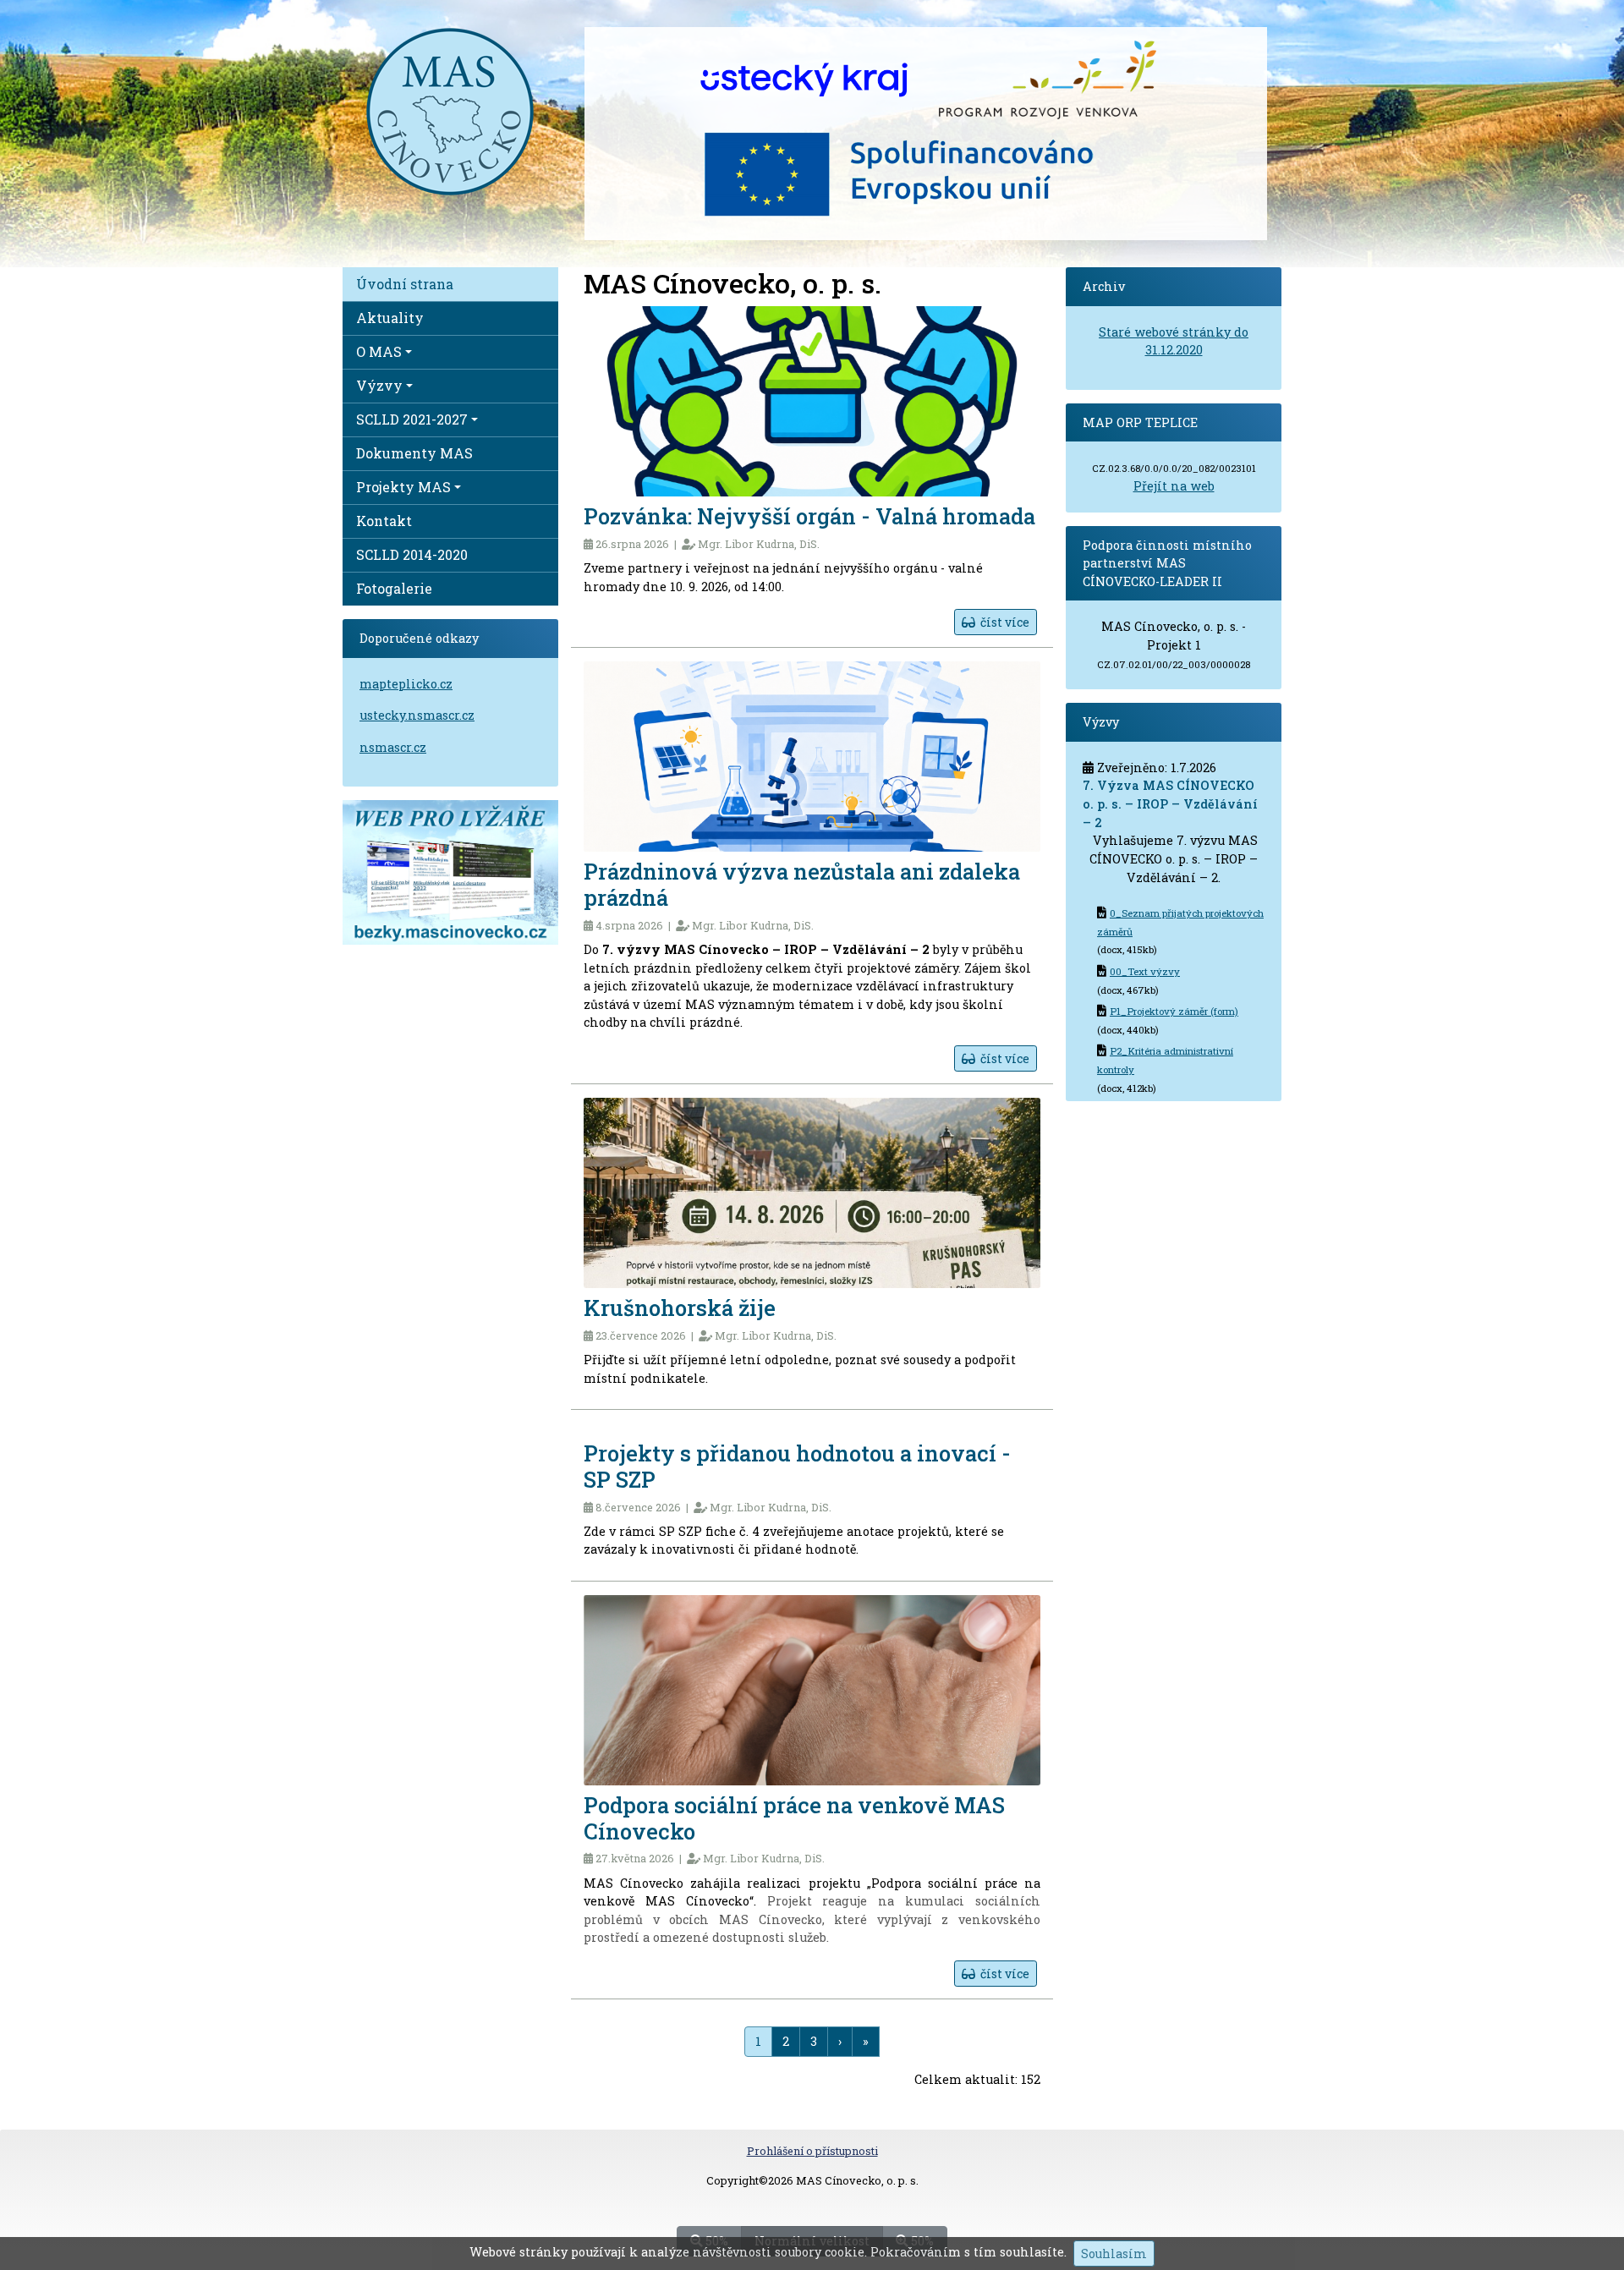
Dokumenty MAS (414, 453)
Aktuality (390, 318)
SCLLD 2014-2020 (412, 554)
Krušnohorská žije (680, 1308)
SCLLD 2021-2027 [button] (412, 419)
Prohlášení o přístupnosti (812, 2151)
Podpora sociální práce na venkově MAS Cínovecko (794, 1818)
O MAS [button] (379, 351)
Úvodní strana (405, 284)
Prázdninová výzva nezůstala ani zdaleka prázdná (802, 884)
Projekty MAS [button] (403, 487)
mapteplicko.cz (406, 684)
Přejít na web (1174, 486)
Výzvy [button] (379, 385)
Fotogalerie (394, 588)
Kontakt (384, 521)
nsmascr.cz (393, 747)
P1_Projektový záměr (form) (1174, 1011)
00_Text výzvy (1145, 971)
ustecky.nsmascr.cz (417, 715)
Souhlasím (1114, 2254)
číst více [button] (1002, 622)
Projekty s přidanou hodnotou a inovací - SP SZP (797, 1466)
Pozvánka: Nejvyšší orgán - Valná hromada (809, 516)
